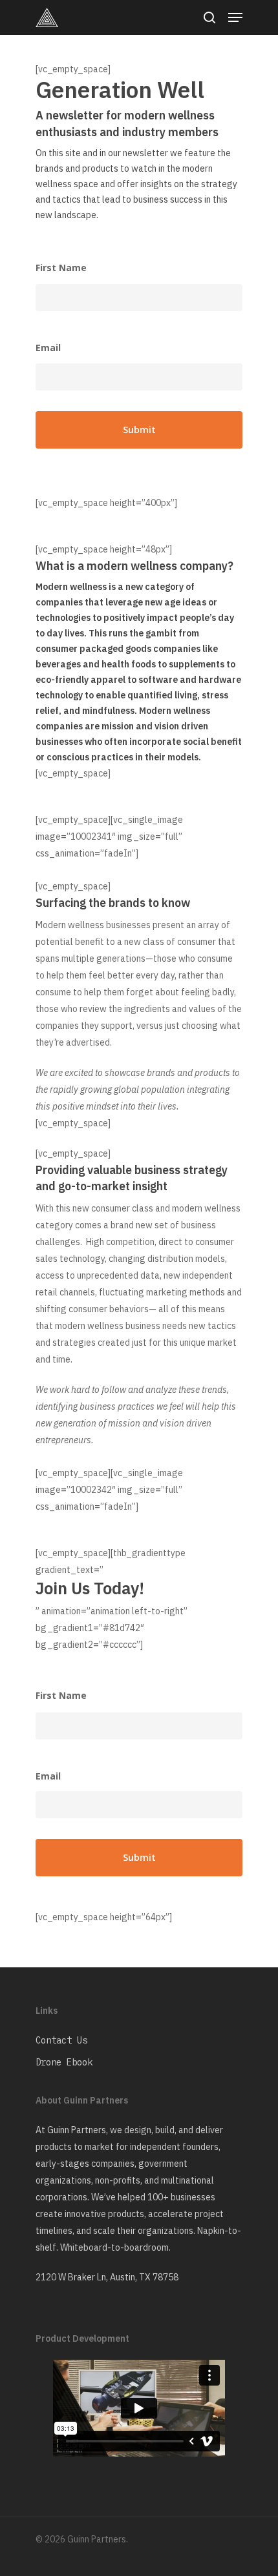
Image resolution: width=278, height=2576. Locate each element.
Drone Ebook (64, 2062)
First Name (61, 268)
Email (48, 348)
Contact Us (61, 2040)
